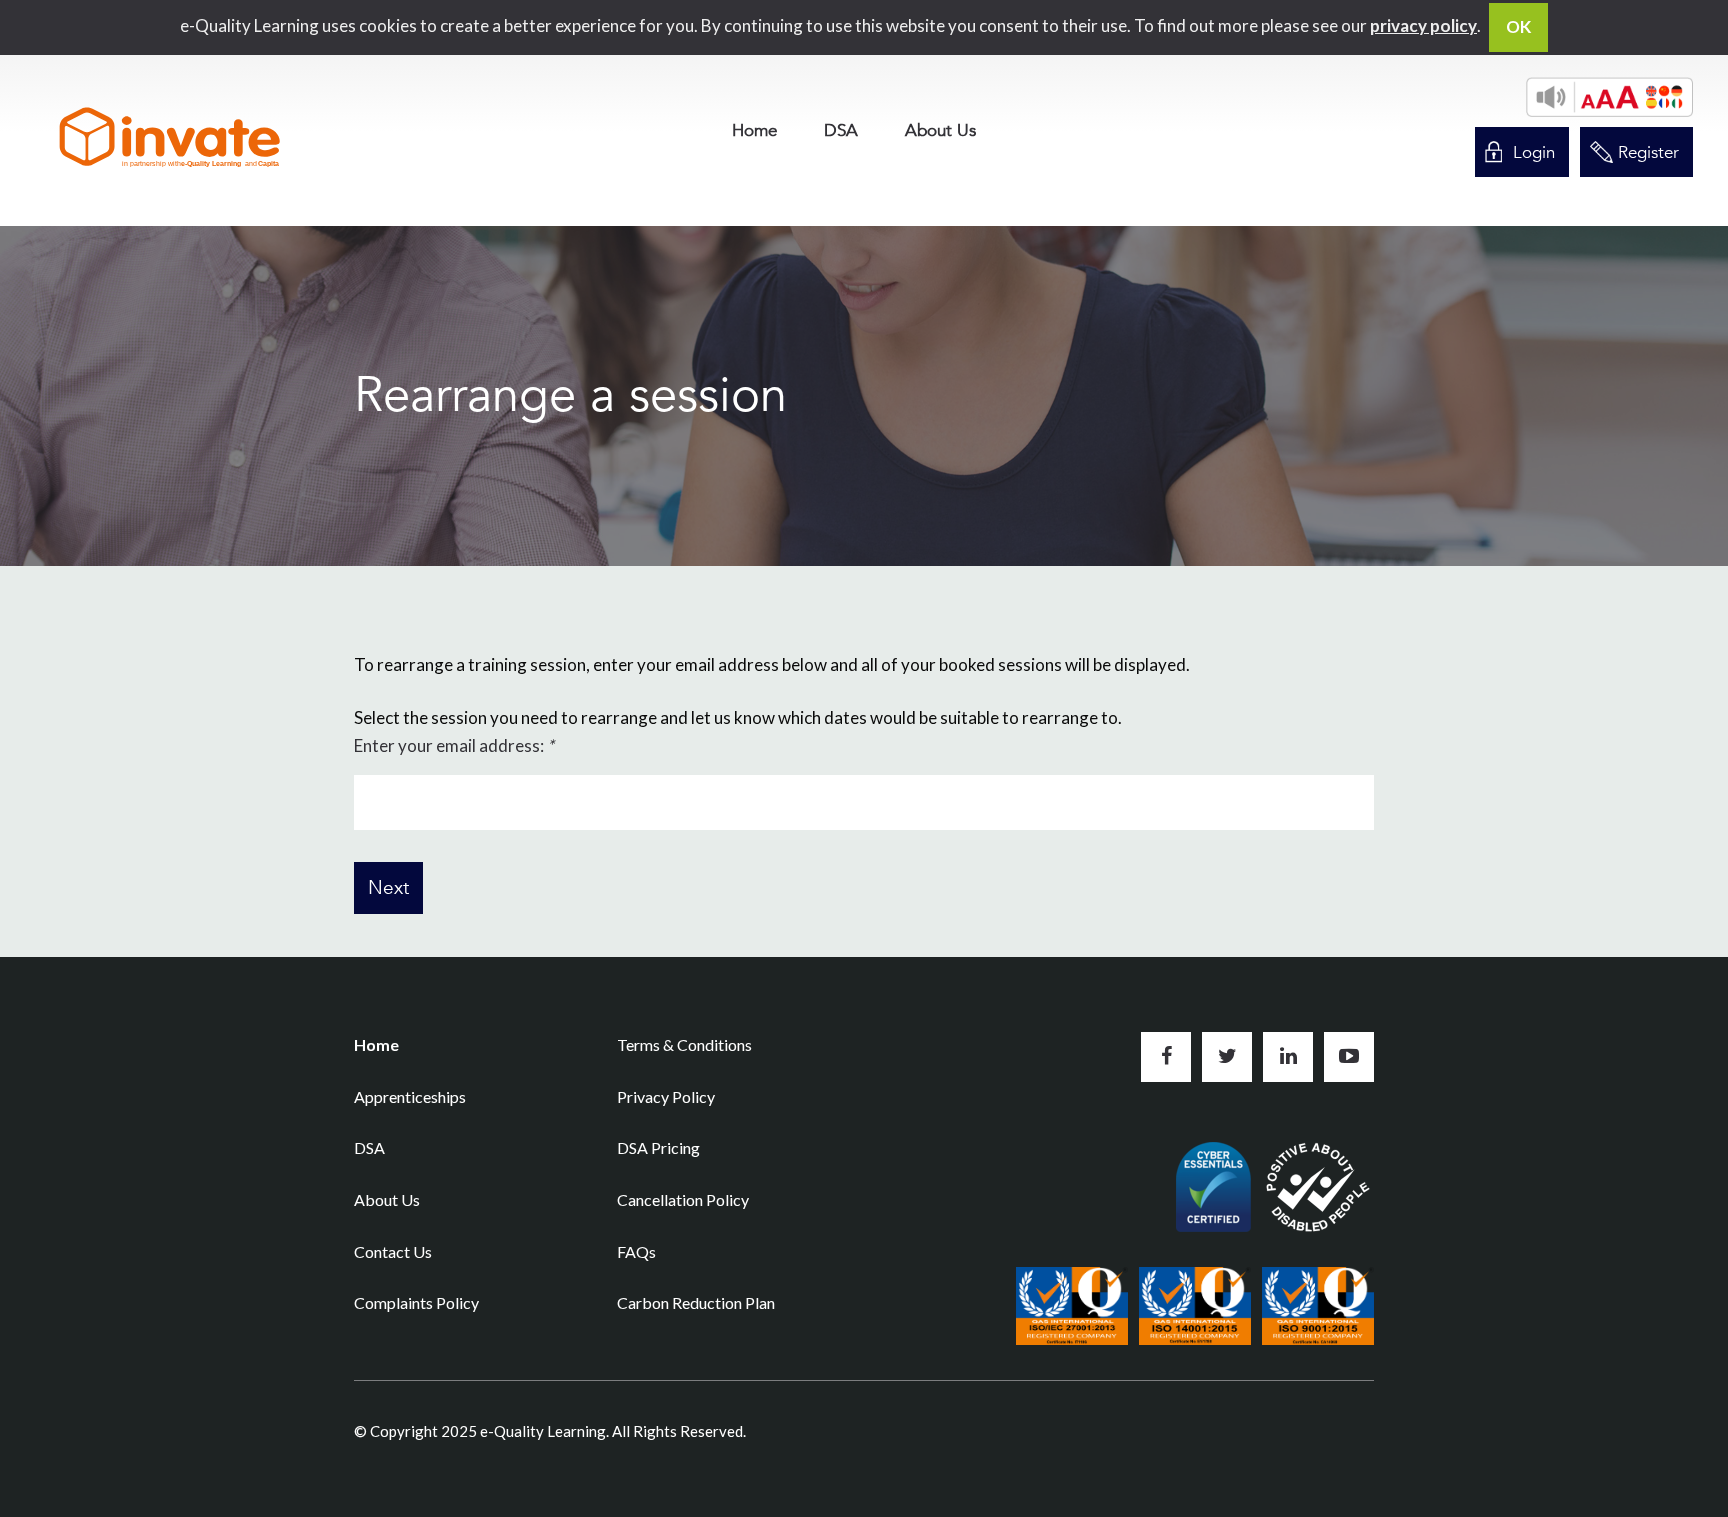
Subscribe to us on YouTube (1349, 1057)
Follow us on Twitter (1227, 1057)
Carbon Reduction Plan (696, 1302)
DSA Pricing (658, 1147)
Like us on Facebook (1166, 1057)
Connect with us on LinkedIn (1288, 1057)
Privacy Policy (666, 1096)
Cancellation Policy (683, 1199)
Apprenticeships (410, 1096)
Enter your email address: (454, 745)
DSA (841, 130)
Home (754, 130)
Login (1534, 152)
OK (1518, 26)
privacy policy (1423, 25)
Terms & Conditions (684, 1044)
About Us (940, 130)
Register (1648, 152)
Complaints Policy (416, 1302)
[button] (1609, 97)
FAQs (636, 1251)
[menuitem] (754, 130)
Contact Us (393, 1251)
